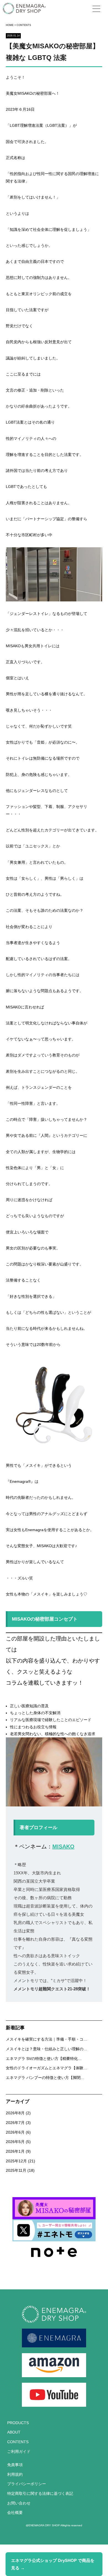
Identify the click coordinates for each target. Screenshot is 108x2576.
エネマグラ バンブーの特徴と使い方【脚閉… (45, 2078)
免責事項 (15, 2465)
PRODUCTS (18, 2423)
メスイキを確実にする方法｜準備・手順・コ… (47, 2039)
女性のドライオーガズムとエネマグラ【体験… (47, 2068)
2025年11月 (20, 2171)
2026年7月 (18, 2123)
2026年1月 (18, 2151)
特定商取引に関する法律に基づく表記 (40, 2494)
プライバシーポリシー (27, 2484)
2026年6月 (18, 2132)
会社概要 (15, 2513)
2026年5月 (18, 2142)
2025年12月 (20, 2161)
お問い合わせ (19, 2503)
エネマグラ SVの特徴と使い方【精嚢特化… (44, 2059)
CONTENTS (18, 2442)
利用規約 (15, 2475)
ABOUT (14, 2432)
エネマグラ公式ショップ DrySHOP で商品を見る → (53, 2564)
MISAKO (63, 1846)
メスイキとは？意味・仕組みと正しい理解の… (47, 2049)
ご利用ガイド (19, 2452)
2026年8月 (18, 2113)
